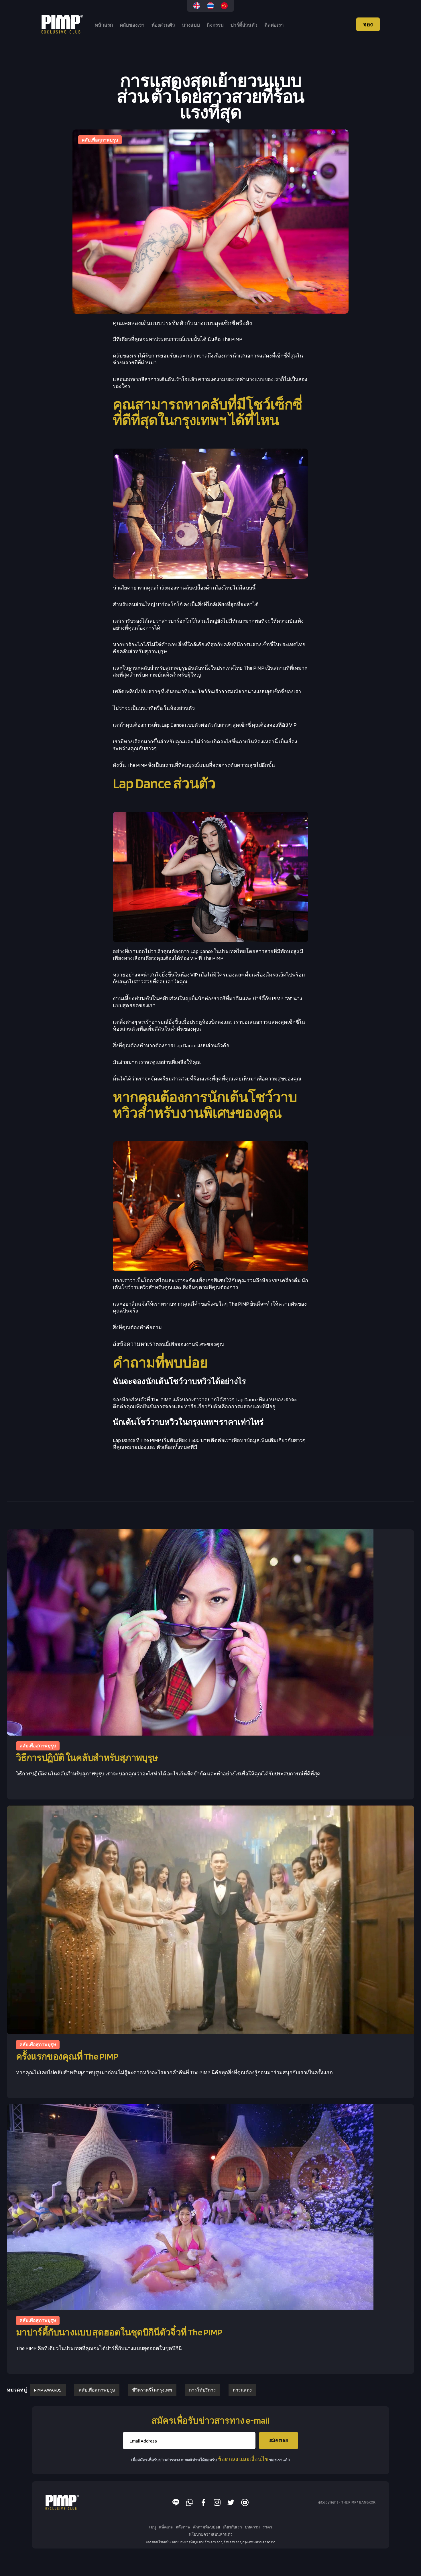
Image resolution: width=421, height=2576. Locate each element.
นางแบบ (191, 25)
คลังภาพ (183, 2527)
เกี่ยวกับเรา (232, 2527)
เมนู (153, 2527)
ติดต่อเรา (274, 25)
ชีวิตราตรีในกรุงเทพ (152, 2390)
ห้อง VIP (287, 725)
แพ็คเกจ (166, 2527)
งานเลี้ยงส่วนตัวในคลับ (141, 998)
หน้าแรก (104, 25)
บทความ (252, 2527)
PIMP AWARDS (48, 2390)
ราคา (267, 2527)
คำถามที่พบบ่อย (206, 2527)
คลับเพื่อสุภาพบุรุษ (97, 2390)
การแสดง (242, 2390)
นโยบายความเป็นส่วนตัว (211, 2534)
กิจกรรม (215, 25)
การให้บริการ (202, 2390)
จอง (368, 24)
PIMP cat (282, 998)
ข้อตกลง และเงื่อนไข (243, 2459)
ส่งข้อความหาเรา (134, 1344)
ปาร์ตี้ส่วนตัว (244, 25)
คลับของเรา (132, 25)
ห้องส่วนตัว (163, 25)
